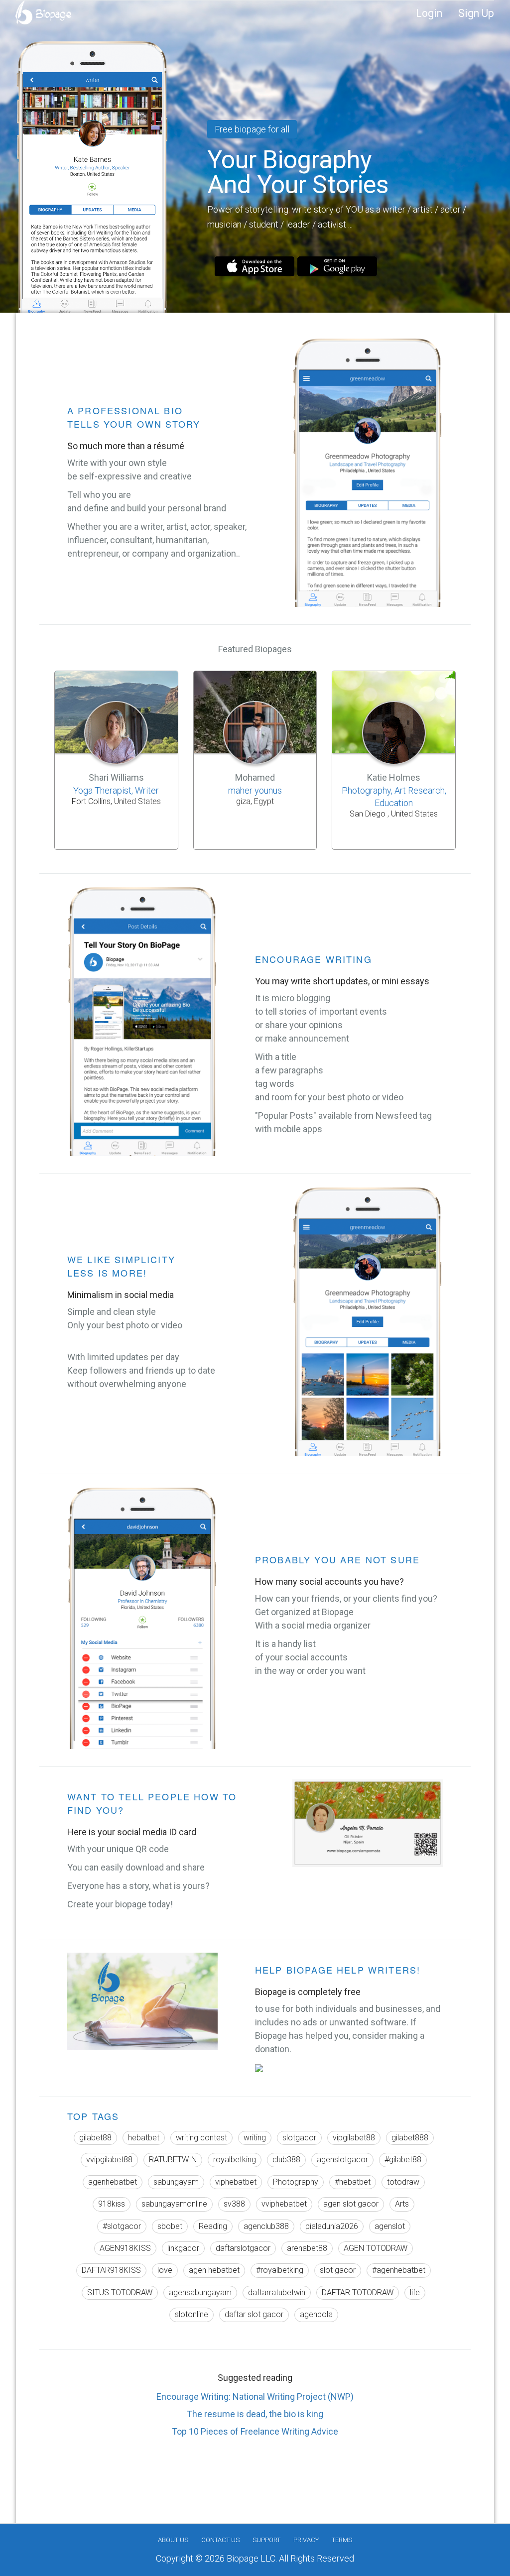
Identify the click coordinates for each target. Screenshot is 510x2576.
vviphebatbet (284, 2204)
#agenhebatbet (399, 2270)
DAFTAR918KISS (111, 2270)
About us (173, 2540)
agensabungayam (200, 2292)
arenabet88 (307, 2248)
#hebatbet (353, 2182)
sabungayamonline (174, 2204)
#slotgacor (122, 2226)
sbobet (170, 2226)
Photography (296, 2182)
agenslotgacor (342, 2160)
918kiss (112, 2204)
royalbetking (235, 2160)
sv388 (234, 2204)
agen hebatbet (214, 2270)
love (165, 2270)
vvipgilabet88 (109, 2160)
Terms (342, 2540)
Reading (213, 2226)
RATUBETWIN (173, 2160)
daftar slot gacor (254, 2314)
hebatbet (144, 2138)
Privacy (306, 2540)
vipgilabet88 (354, 2138)
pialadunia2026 (332, 2226)
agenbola (316, 2314)
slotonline (191, 2314)
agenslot (390, 2226)
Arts (402, 2204)
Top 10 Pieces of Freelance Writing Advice (255, 2431)
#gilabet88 (403, 2160)
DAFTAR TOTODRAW (358, 2292)
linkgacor (183, 2248)
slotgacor (299, 2138)
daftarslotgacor (243, 2248)
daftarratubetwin (277, 2292)
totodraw (403, 2182)
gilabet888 (410, 2138)
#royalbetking (280, 2270)
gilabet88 (95, 2138)
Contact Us (220, 2540)
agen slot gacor (351, 2204)
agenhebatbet (113, 2182)
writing (255, 2138)
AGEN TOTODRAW (376, 2248)
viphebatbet (236, 2182)
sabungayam (176, 2182)
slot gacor (338, 2270)
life (415, 2292)
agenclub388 (266, 2226)
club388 (286, 2160)
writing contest (201, 2138)
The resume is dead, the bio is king (255, 2414)
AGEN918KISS (125, 2248)
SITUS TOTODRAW (120, 2292)
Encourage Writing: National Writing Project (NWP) (255, 2397)
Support (266, 2540)
